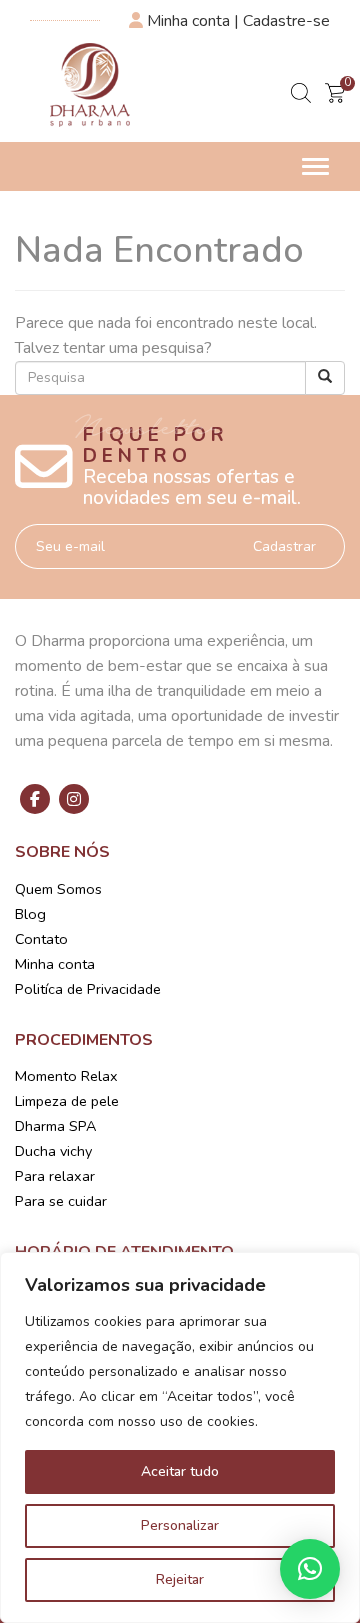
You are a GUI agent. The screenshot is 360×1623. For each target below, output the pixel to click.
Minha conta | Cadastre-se (236, 21)
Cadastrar (284, 546)
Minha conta (55, 964)
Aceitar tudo (180, 1471)
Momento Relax (66, 1076)
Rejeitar (180, 1579)
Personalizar (180, 1525)
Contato (41, 939)
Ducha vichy (53, 1151)
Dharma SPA (55, 1126)
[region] (180, 1437)
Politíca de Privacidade (88, 989)
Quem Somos (58, 889)
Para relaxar (55, 1176)
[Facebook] (35, 799)
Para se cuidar (61, 1201)
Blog (30, 914)
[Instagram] (74, 799)
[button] (310, 1569)
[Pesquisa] (325, 378)
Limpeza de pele (67, 1101)
